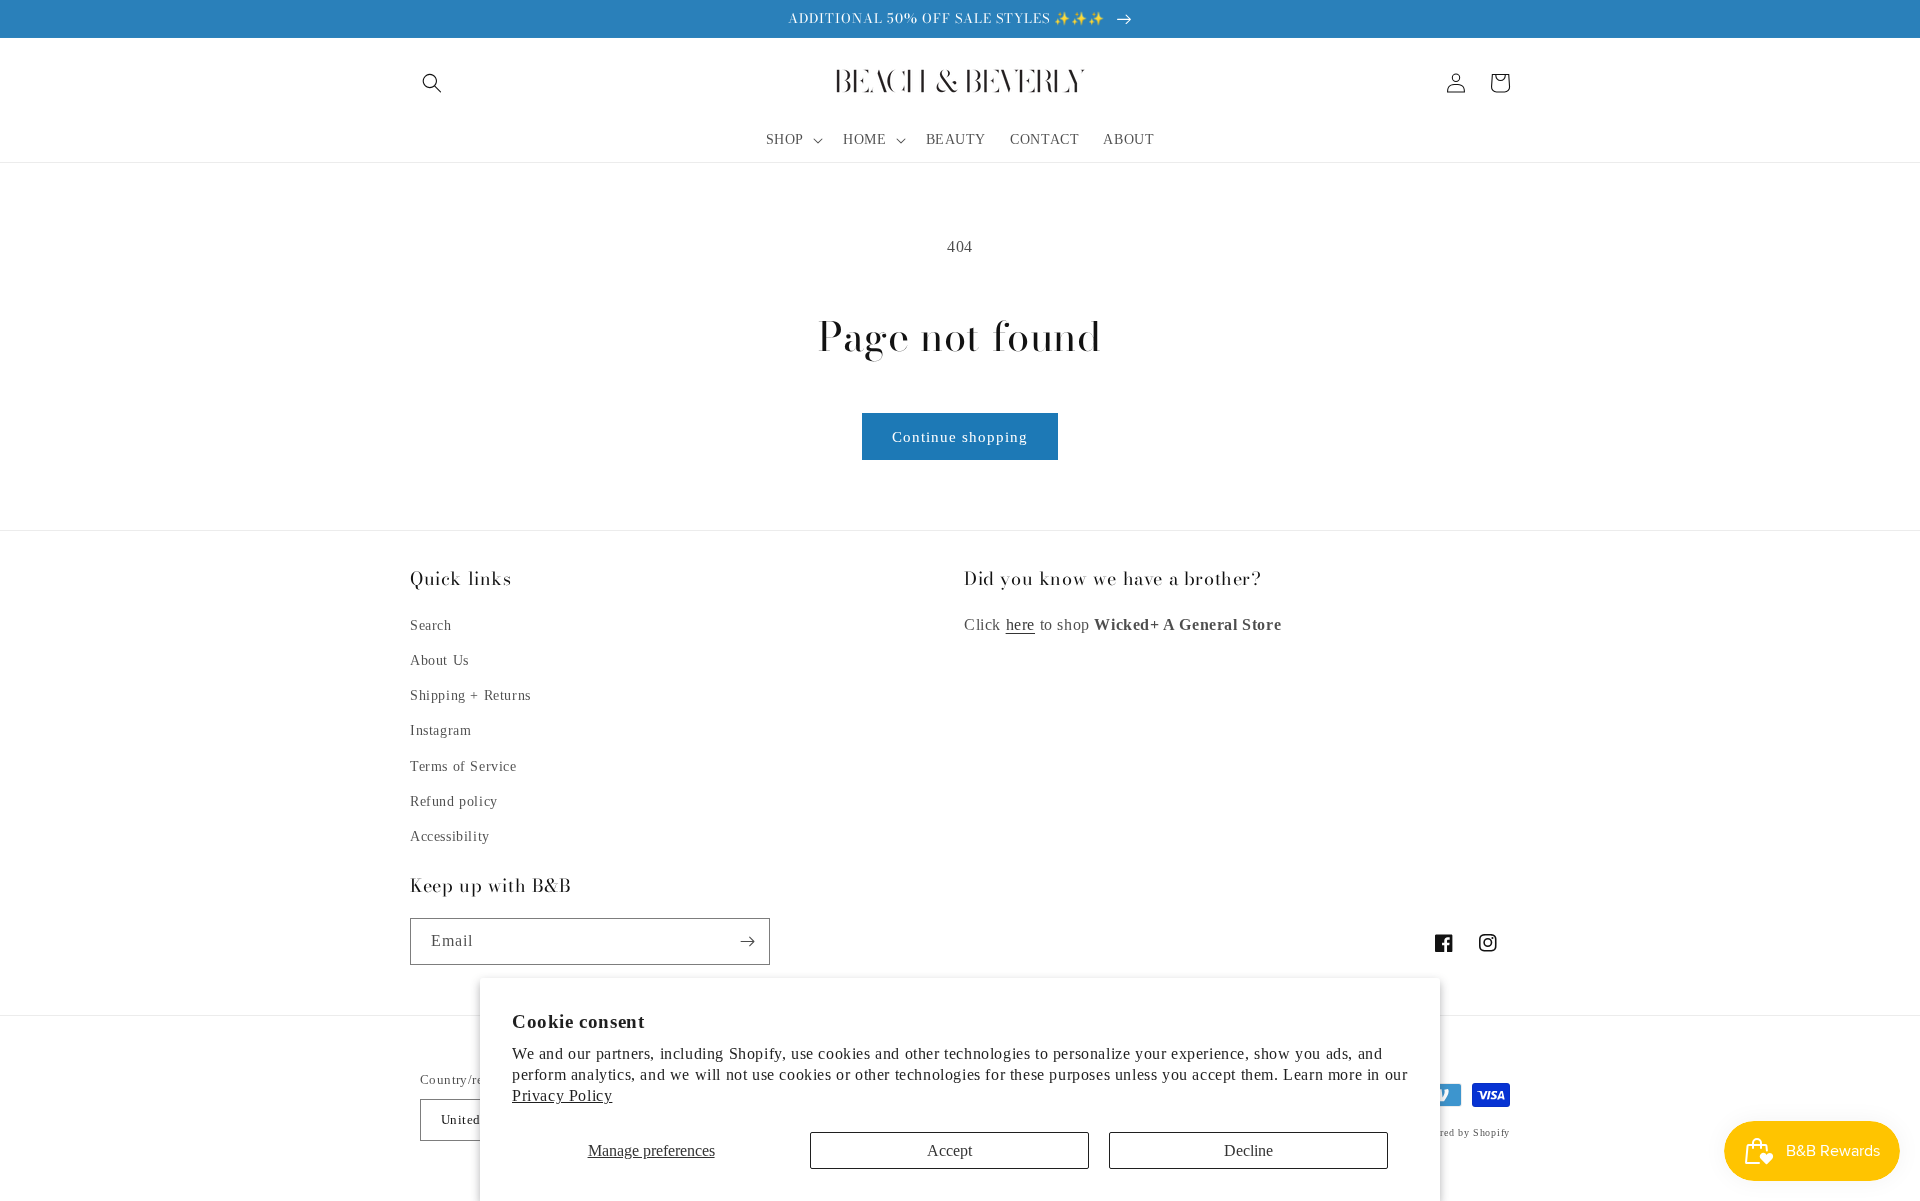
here (1020, 624)
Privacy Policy (562, 1095)
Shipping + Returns (470, 695)
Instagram (440, 730)
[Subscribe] (747, 941)
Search (431, 625)
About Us (439, 660)
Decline (1248, 1150)
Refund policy (454, 801)
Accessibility (450, 836)
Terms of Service (463, 766)
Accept (949, 1150)
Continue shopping (960, 437)
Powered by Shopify (1462, 1132)
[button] (432, 83)
